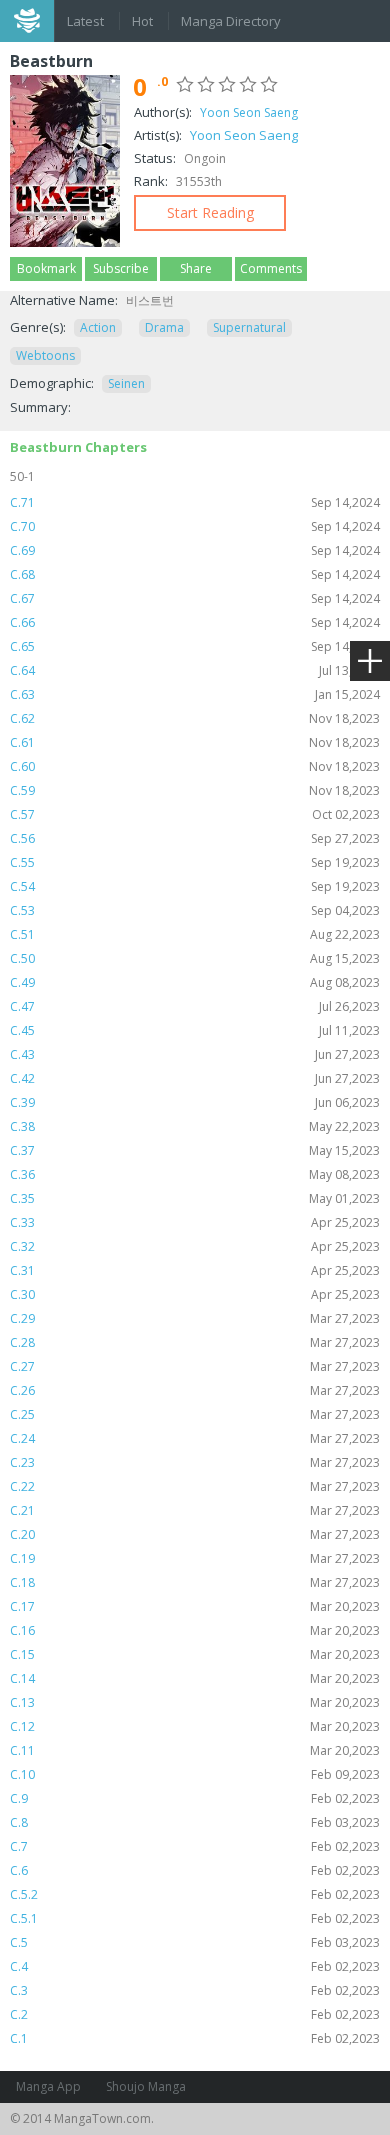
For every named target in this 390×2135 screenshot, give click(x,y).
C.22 (195, 1486)
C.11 (195, 1750)
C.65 (195, 646)
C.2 (195, 2014)
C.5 (195, 1942)
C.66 (195, 622)
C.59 (195, 790)
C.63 (195, 694)
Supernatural (249, 327)
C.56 (195, 838)
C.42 (195, 1078)
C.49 (195, 982)
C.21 (195, 1510)
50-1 (22, 476)
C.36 (195, 1174)
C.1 (195, 2038)
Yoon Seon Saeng (249, 112)
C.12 (195, 1726)
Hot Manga (144, 23)
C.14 (195, 1678)
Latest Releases (87, 23)
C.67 (195, 598)
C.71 (195, 502)
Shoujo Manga (146, 2086)
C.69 (195, 550)
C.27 (195, 1366)
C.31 (195, 1270)
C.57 (195, 814)
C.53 (195, 910)
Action (98, 327)
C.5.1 (195, 1918)
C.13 (195, 1702)
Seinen (126, 383)
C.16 (195, 1630)
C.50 (195, 958)
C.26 (195, 1390)
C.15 (195, 1654)
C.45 (195, 1030)
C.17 (195, 1606)
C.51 (195, 934)
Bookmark (46, 268)
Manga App (48, 2086)
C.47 (195, 1006)
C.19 (195, 1558)
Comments (271, 268)
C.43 (195, 1054)
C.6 (195, 1870)
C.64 (195, 670)
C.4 (195, 1966)
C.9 (195, 1798)
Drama (164, 327)
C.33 (195, 1222)
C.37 (195, 1150)
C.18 (195, 1582)
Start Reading (210, 212)
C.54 (195, 886)
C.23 (195, 1462)
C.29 (195, 1318)
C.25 (195, 1414)
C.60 (195, 766)
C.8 (195, 1822)
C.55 (195, 862)
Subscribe (121, 268)
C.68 (195, 574)
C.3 (195, 1990)
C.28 (195, 1342)
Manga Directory (231, 21)
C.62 (195, 718)
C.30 (195, 1294)
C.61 (195, 742)
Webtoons (45, 355)
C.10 (195, 1774)
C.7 (195, 1846)
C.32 (195, 1246)
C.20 (195, 1534)
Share (196, 268)
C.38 (195, 1126)
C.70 (195, 526)
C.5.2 (195, 1894)
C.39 (195, 1102)
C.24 (195, 1438)
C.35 (195, 1198)
